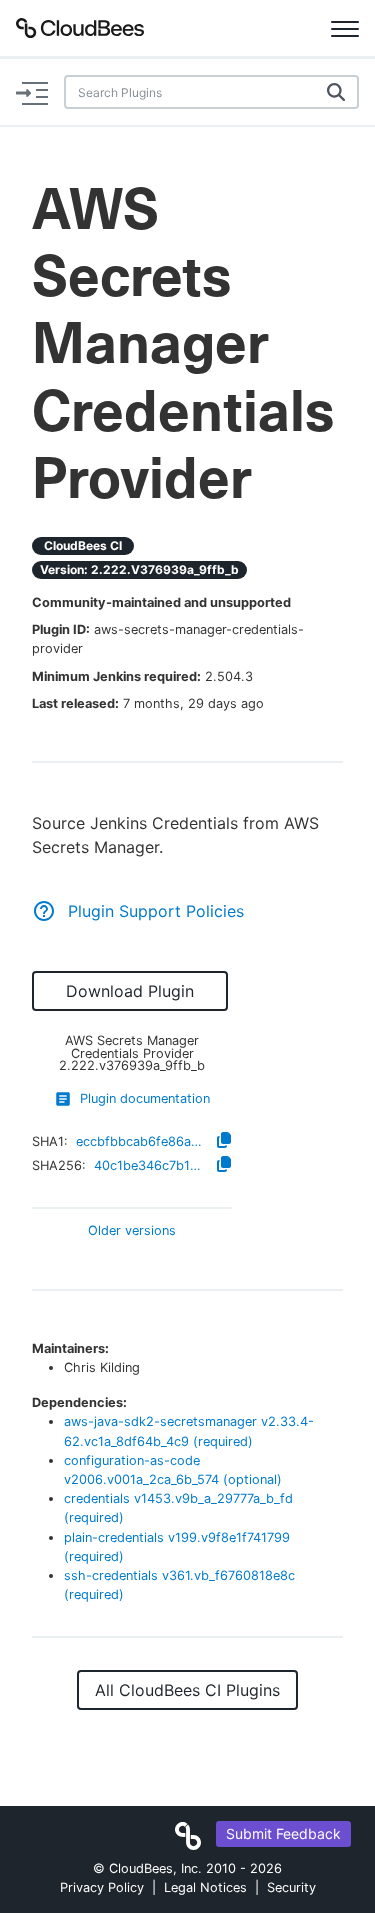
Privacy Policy (102, 1887)
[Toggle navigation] (345, 28)
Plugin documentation (145, 1098)
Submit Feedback (283, 1833)
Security (291, 1887)
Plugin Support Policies (156, 911)
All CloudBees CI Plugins (187, 1690)
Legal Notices (205, 1887)
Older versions (132, 1231)
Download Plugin (130, 991)
